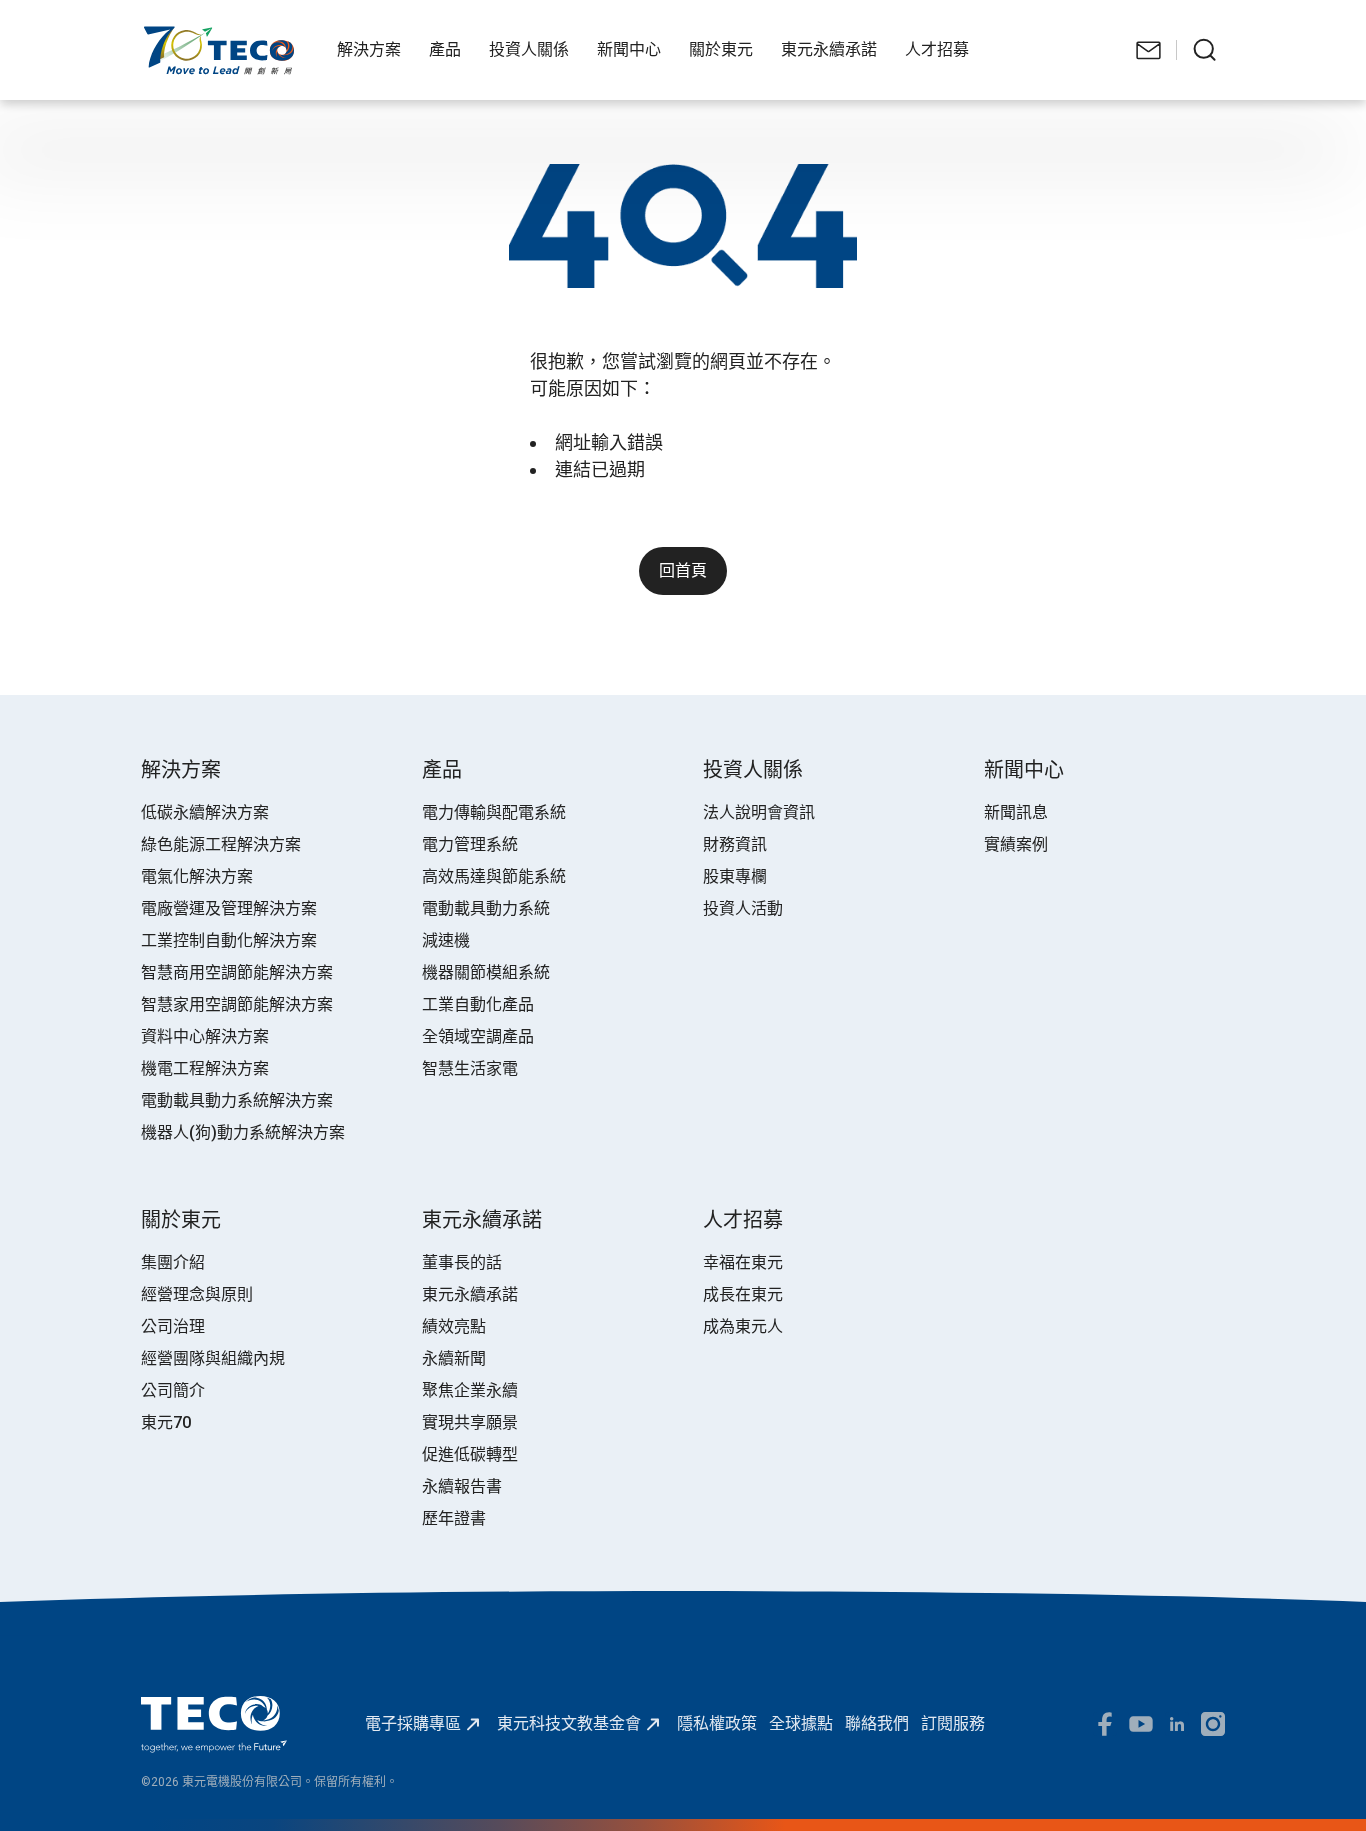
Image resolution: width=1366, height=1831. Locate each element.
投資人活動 (743, 908)
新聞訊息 (1016, 812)
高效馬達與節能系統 (494, 876)
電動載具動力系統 (486, 908)
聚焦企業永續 (470, 1390)
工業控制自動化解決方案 (229, 940)
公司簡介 (173, 1390)
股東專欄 (735, 876)
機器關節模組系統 (486, 972)
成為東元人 (743, 1326)
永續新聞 (454, 1358)
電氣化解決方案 (197, 876)
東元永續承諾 (470, 1294)
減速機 (446, 940)
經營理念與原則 (197, 1294)
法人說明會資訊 (759, 812)
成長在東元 (743, 1294)
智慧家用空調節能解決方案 (237, 1004)
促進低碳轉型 (470, 1454)
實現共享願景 (470, 1422)
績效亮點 (454, 1326)
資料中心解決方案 (205, 1036)
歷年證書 (454, 1518)
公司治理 (173, 1326)
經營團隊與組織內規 (213, 1358)
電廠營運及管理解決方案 (229, 908)
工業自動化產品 (478, 1004)
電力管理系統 (470, 844)
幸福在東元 (743, 1262)
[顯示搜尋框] (1205, 50)
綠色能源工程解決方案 (221, 844)
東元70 (166, 1422)
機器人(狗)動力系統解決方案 (243, 1132)
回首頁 (683, 570)
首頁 (157, 35)
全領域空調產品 (478, 1036)
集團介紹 (173, 1262)
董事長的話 (462, 1262)
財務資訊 (735, 844)
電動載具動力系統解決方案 (237, 1100)
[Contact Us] (1149, 50)
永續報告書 (462, 1486)
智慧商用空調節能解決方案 (237, 972)
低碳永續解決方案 (205, 812)
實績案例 (1016, 844)
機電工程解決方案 (205, 1068)
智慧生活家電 (470, 1068)
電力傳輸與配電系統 (494, 812)
